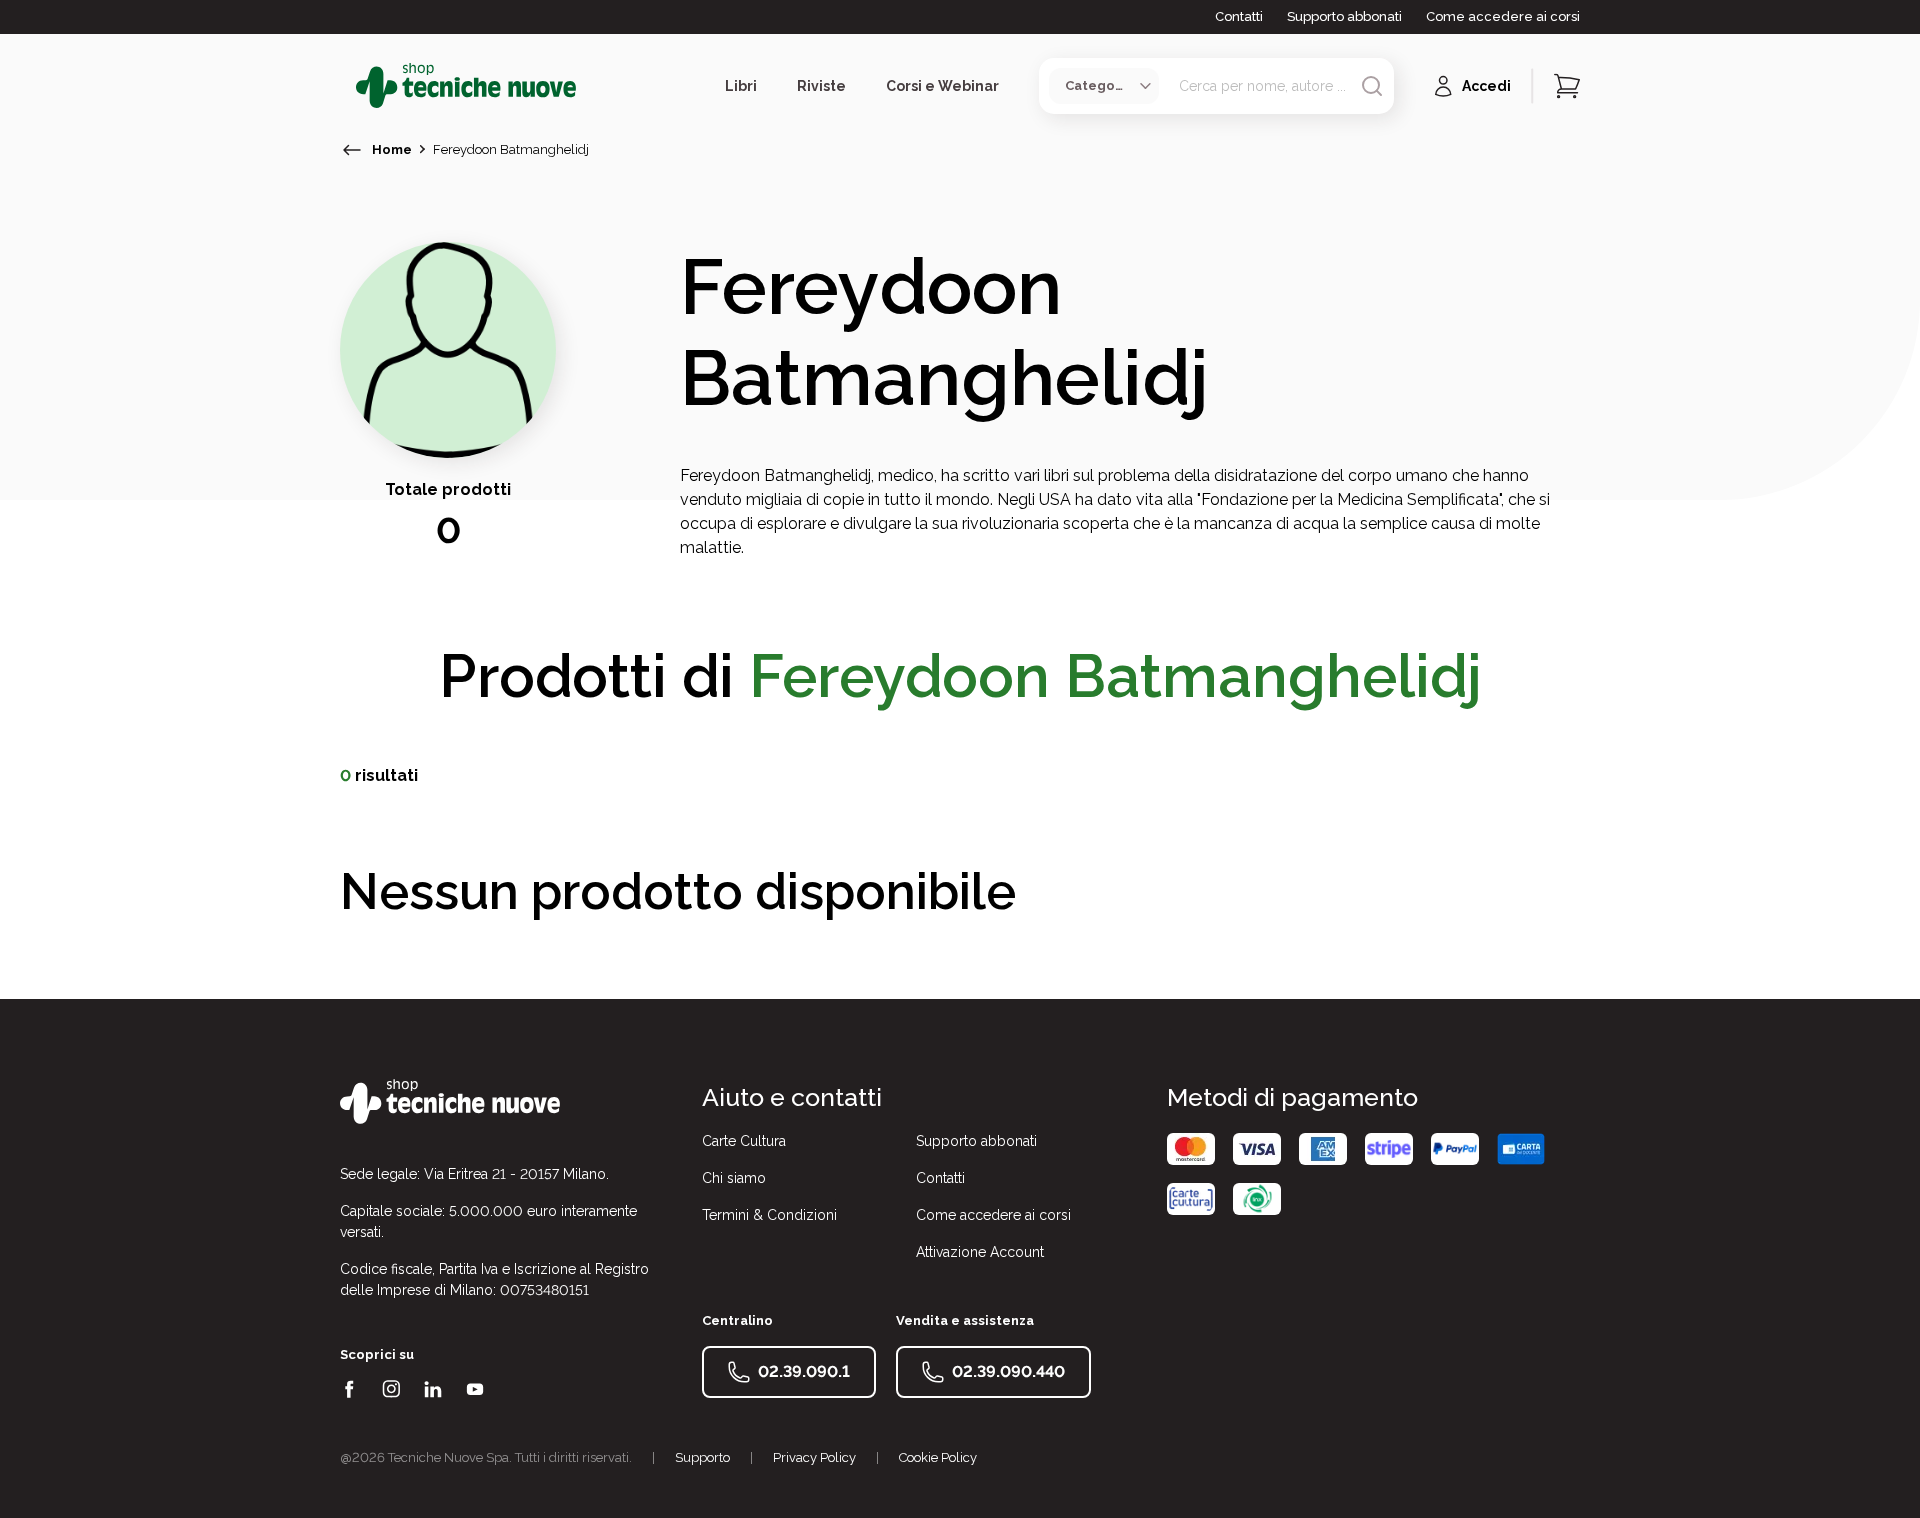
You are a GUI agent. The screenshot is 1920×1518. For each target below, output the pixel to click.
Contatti (1239, 16)
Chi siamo (734, 1178)
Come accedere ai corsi (1503, 16)
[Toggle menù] (348, 86)
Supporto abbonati (1344, 16)
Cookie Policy (938, 1457)
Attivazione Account (980, 1252)
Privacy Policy (814, 1457)
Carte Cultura (744, 1141)
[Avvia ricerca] (1372, 86)
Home (392, 149)
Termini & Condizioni (769, 1215)
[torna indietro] (352, 150)
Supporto (702, 1457)
